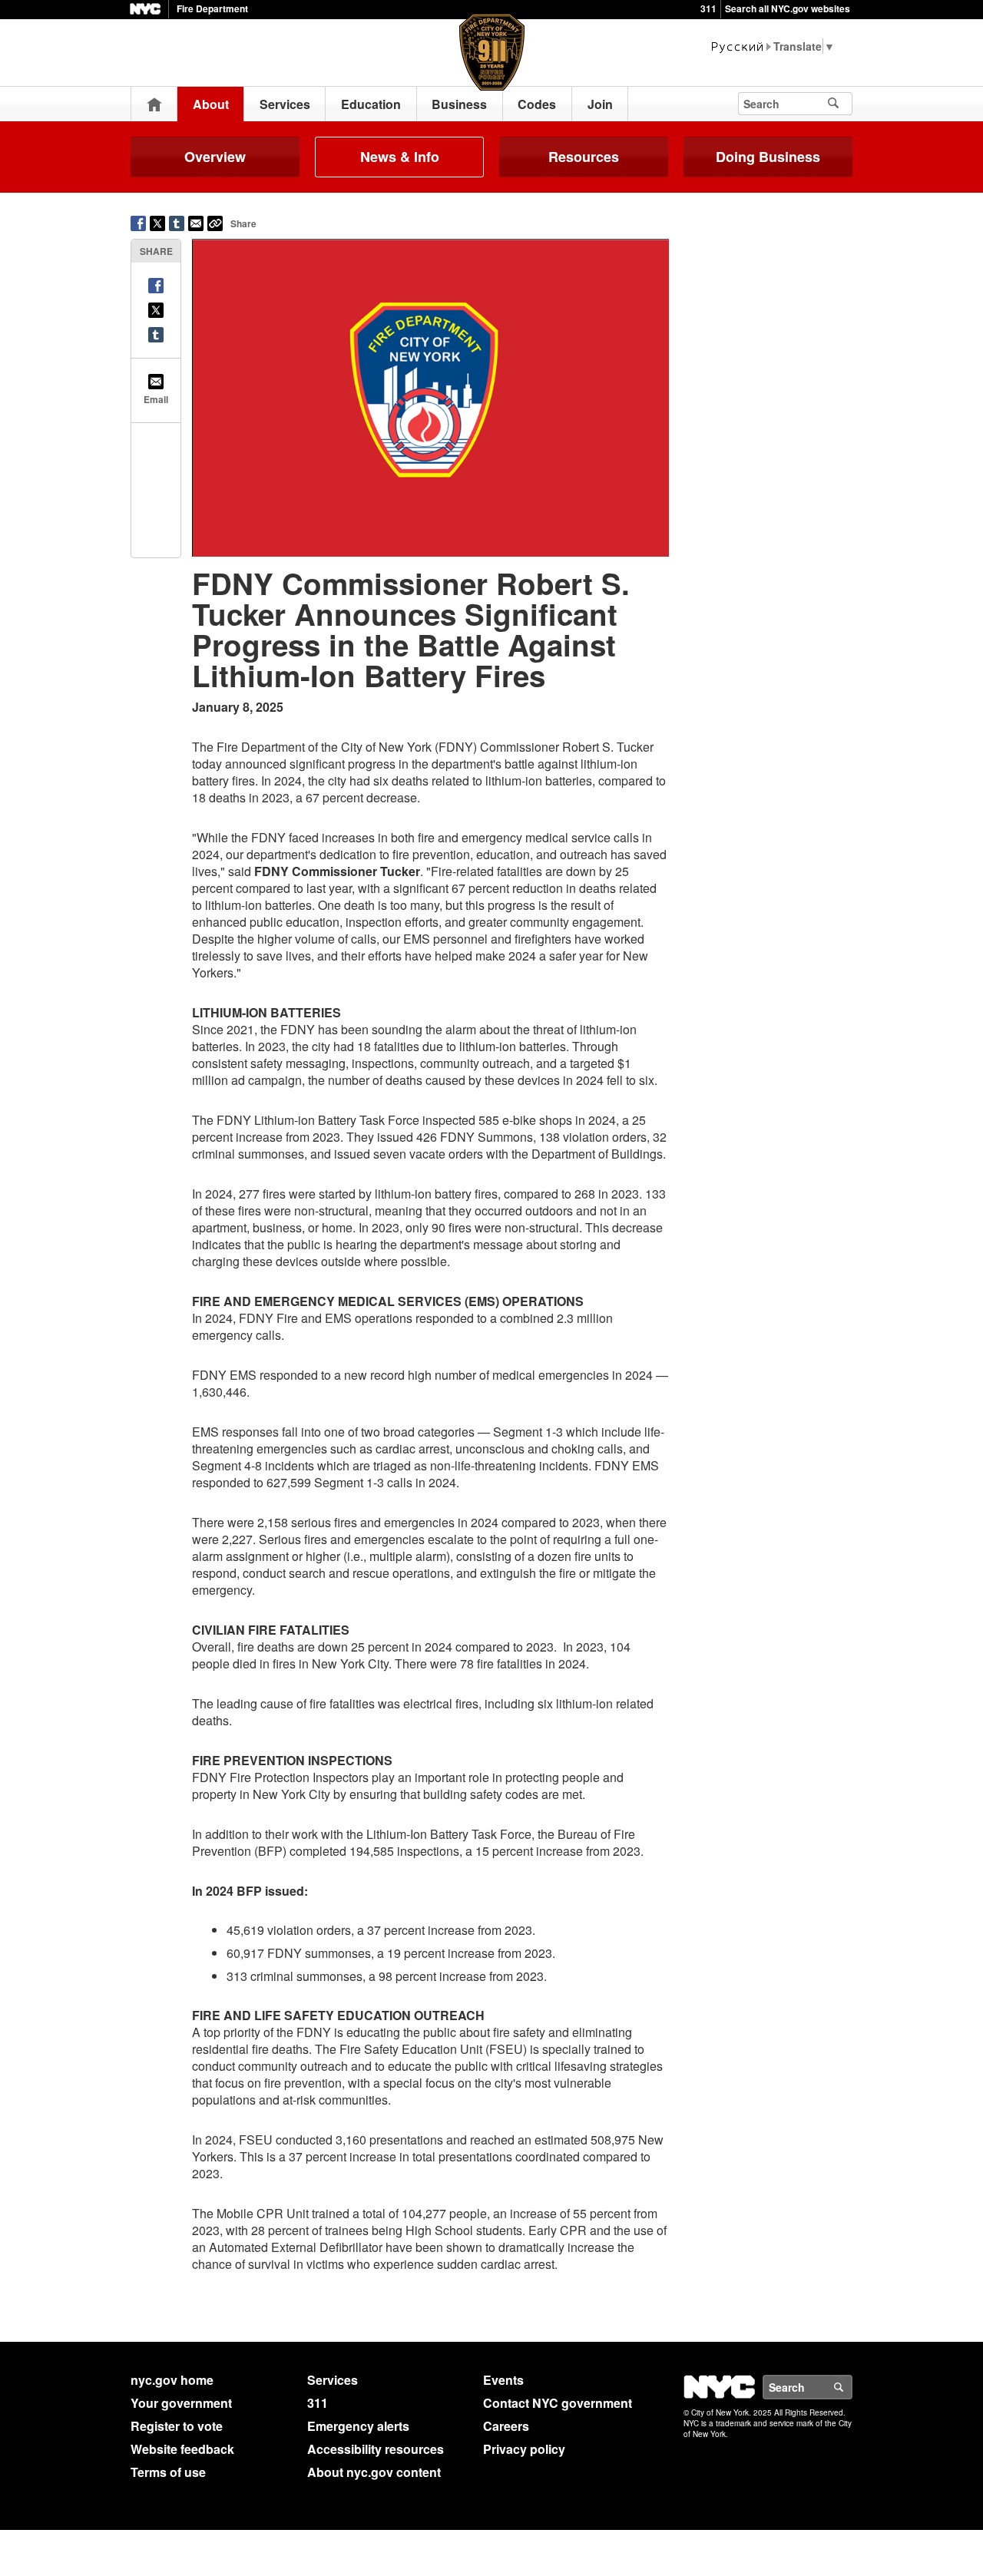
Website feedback (182, 2449)
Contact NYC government (558, 2403)
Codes (537, 104)
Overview (215, 157)
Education (371, 104)
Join (600, 104)
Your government (181, 2403)
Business (459, 104)
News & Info (400, 157)
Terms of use (168, 2472)
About (211, 104)
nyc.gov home (172, 2380)
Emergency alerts (358, 2426)
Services (285, 104)
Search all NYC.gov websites (788, 8)
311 (708, 8)
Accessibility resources (376, 2449)
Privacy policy (524, 2449)
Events (503, 2380)
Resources (584, 157)
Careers (506, 2426)
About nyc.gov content (374, 2472)
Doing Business (768, 157)
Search (852, 2387)
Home (154, 104)
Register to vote (177, 2426)
